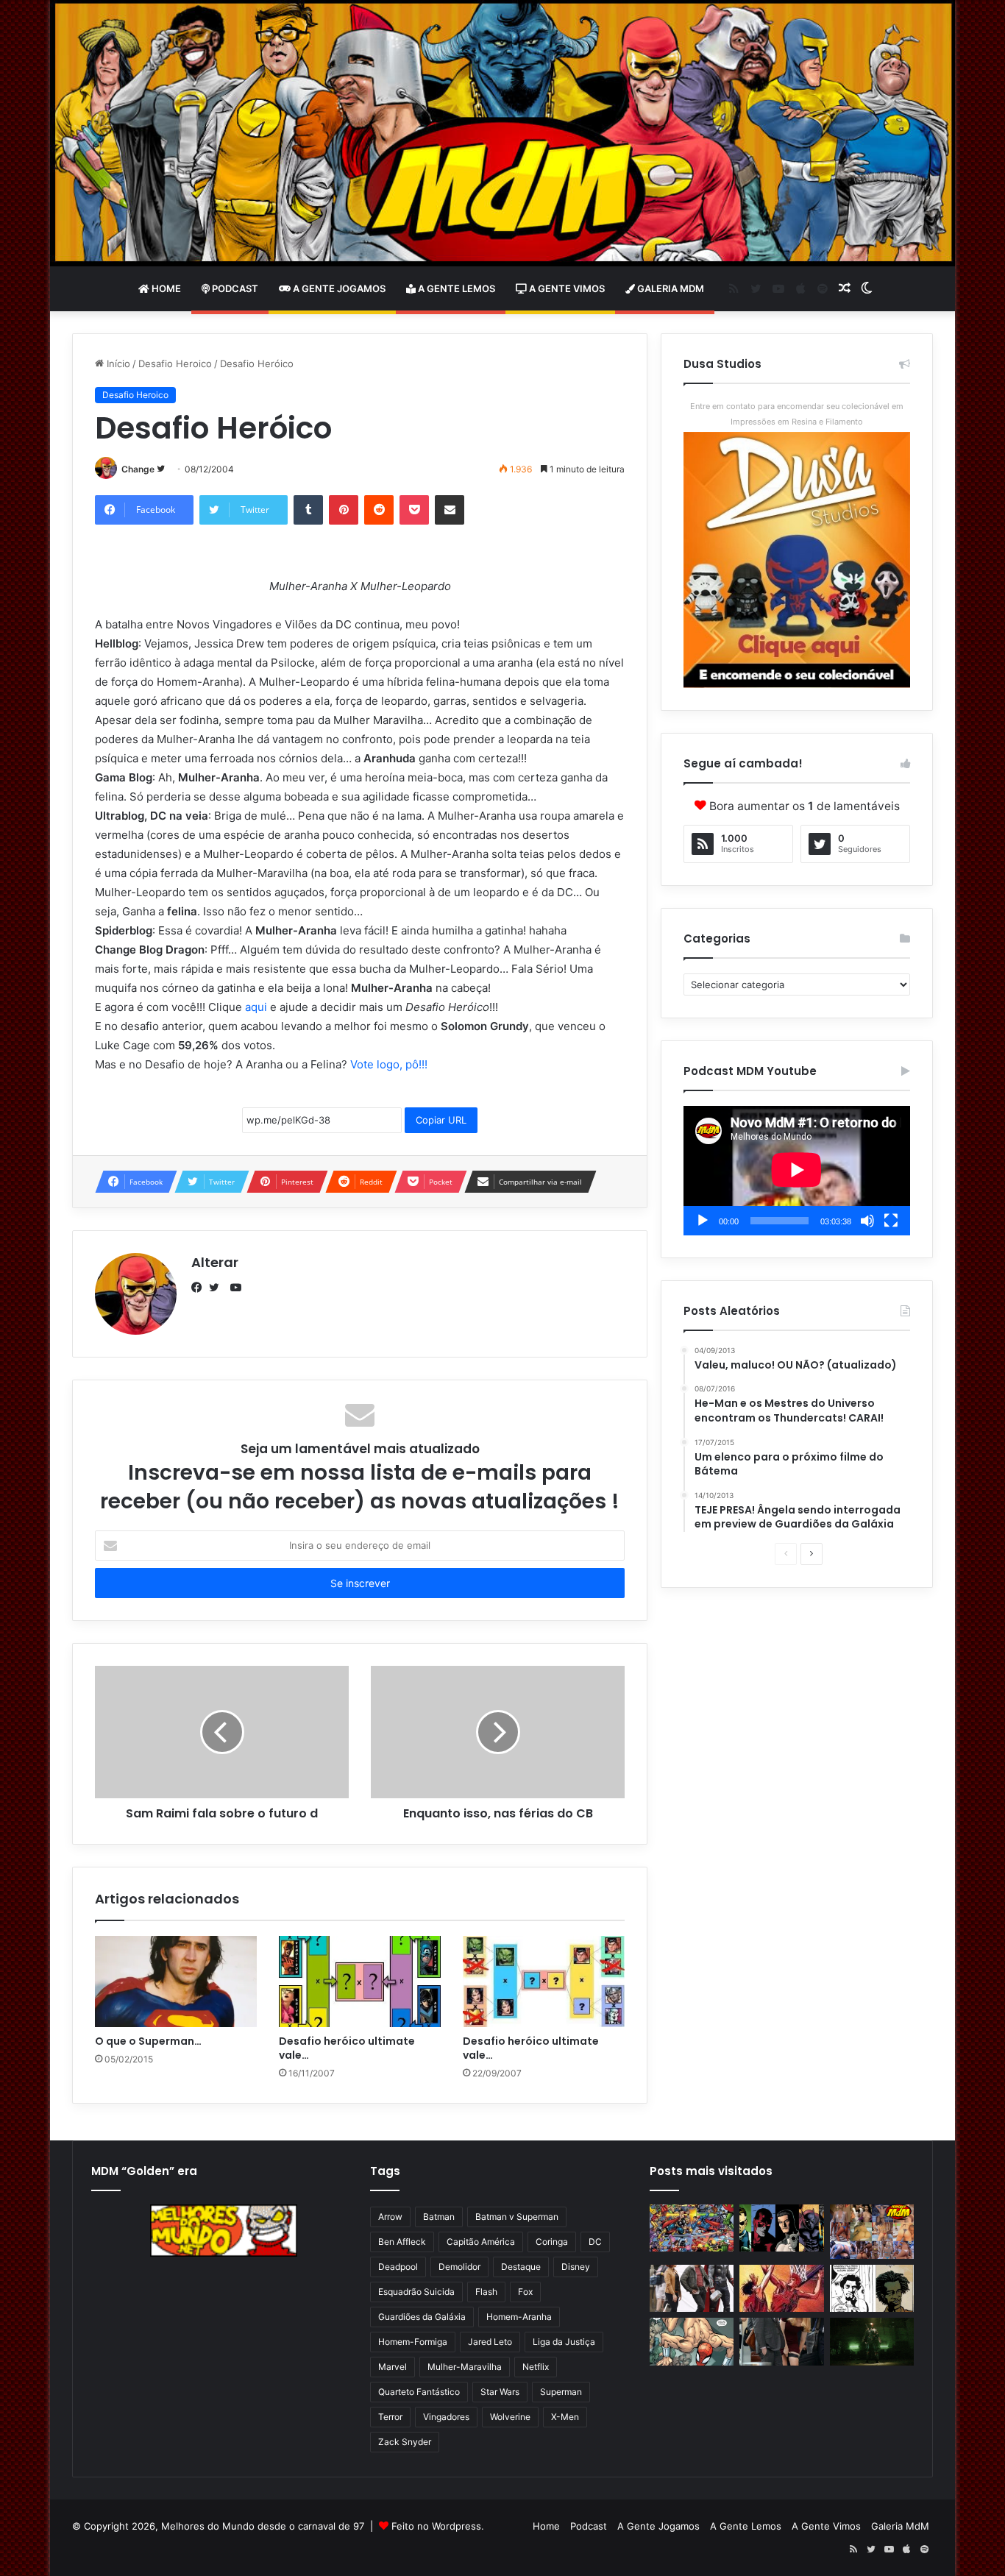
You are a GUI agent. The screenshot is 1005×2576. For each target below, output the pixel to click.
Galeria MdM (670, 288)
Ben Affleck (402, 2242)
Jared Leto (490, 2342)
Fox (525, 2292)
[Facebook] (200, 1288)
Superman (561, 2392)
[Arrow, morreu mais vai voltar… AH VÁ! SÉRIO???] (872, 2342)
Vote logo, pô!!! (389, 1064)
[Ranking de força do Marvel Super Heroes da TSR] (781, 2228)
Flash (486, 2292)
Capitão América (481, 2242)
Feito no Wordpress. (438, 2526)
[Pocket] (414, 510)
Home (165, 288)
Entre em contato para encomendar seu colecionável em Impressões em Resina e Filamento (797, 414)
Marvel (393, 2367)
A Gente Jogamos (338, 288)
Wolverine (510, 2417)
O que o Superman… (148, 2041)
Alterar (215, 1262)
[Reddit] (379, 510)
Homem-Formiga (413, 2342)
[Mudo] (867, 1221)
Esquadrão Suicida (416, 2292)
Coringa (552, 2242)
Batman (439, 2217)
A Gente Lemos (455, 288)
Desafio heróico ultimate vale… (347, 2048)
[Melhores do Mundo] (502, 133)
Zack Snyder (405, 2442)
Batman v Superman (517, 2217)
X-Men (565, 2417)
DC (595, 2242)
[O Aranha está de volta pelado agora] (692, 2342)
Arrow (390, 2217)
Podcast (234, 288)
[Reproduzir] (703, 1221)
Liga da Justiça (564, 2342)
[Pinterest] (344, 510)
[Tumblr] (308, 510)
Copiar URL (441, 1120)
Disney (576, 2267)
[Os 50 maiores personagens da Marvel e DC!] (692, 2228)
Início (117, 363)
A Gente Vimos (566, 288)
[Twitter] (218, 1288)
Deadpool (398, 2267)
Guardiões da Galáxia (422, 2317)
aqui (256, 1007)
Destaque (521, 2267)
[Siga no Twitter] (161, 469)
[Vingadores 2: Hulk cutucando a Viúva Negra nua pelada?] (692, 2289)
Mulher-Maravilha (465, 2367)
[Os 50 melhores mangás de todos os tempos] (781, 2289)
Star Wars (500, 2392)
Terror (390, 2417)
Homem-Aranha (519, 2317)
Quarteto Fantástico (419, 2392)
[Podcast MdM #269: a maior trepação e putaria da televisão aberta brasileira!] (872, 2232)
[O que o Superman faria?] (176, 1981)
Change (138, 469)
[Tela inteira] (891, 1221)
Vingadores (446, 2417)
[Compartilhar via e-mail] (450, 510)
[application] (797, 1171)
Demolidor (459, 2267)
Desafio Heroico (175, 363)
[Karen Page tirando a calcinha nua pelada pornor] (781, 2342)
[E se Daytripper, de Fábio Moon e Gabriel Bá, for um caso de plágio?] (872, 2289)
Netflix (536, 2367)
